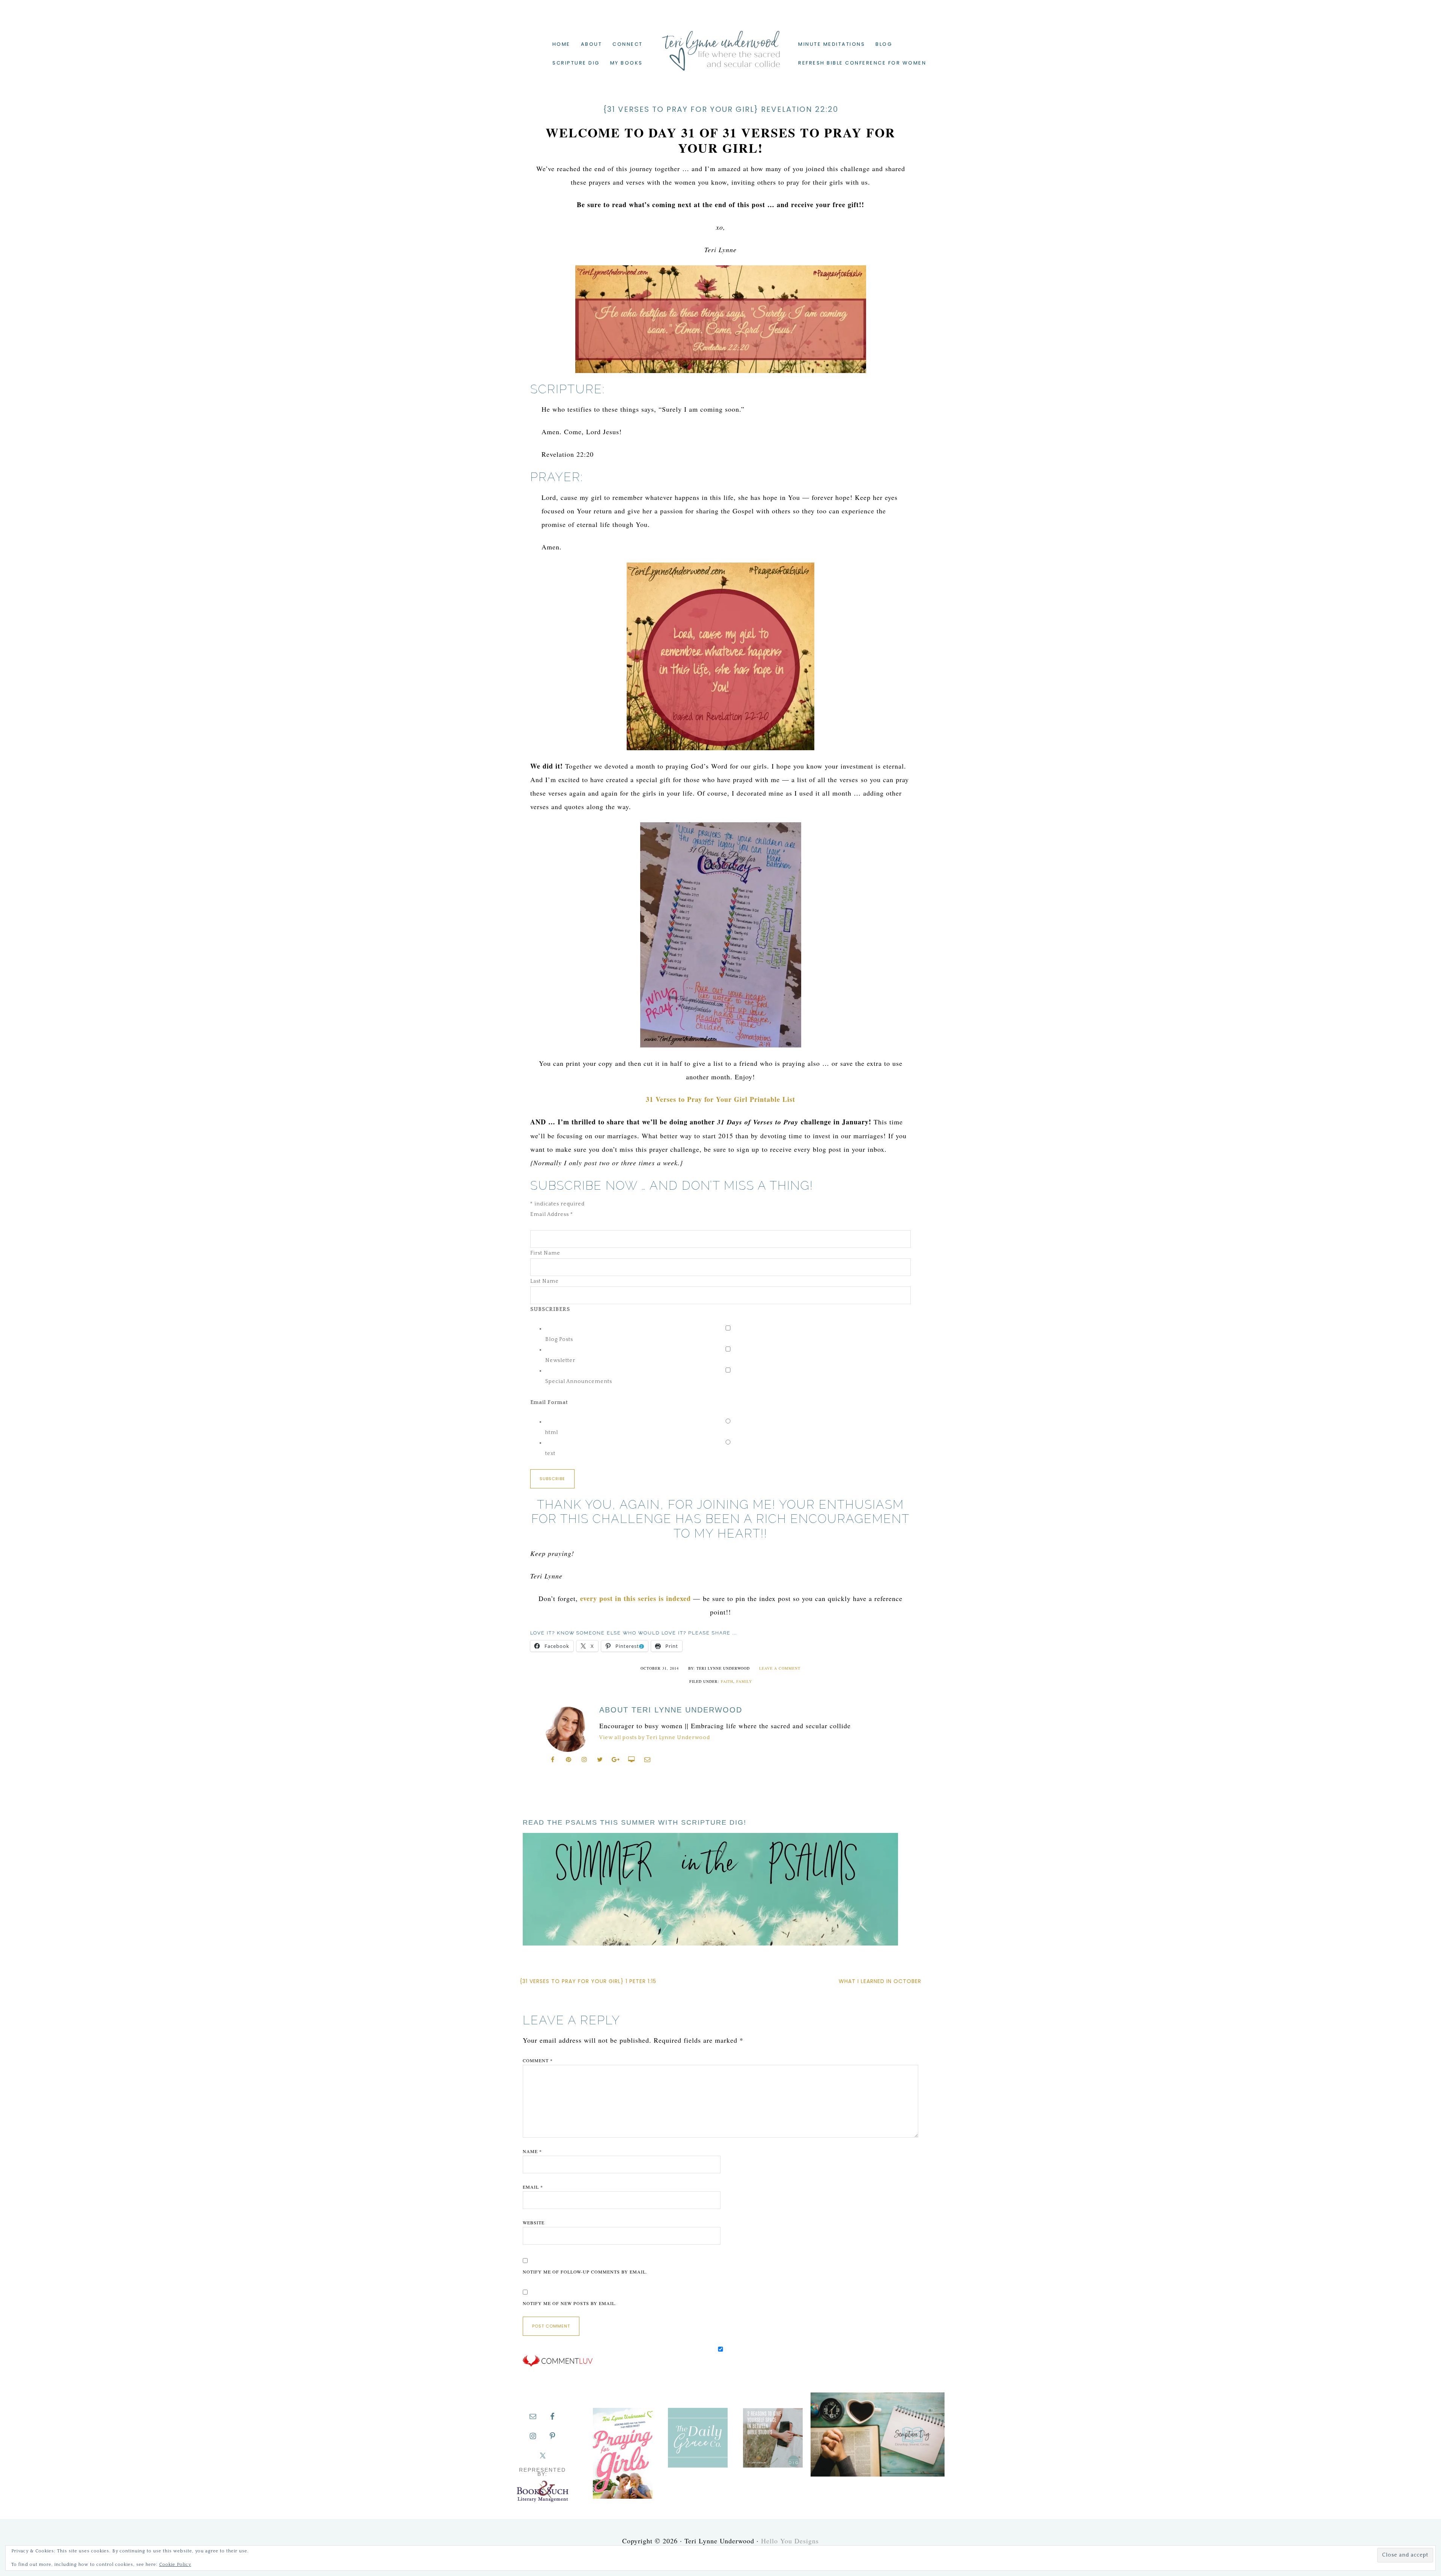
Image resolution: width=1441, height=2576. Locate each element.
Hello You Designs (790, 2541)
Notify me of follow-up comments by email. (585, 2272)
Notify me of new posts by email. (570, 2303)
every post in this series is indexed (636, 1598)
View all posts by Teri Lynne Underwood (655, 1738)
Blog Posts (559, 1339)
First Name (545, 1253)
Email (533, 2187)
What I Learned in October (880, 1981)
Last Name (545, 1281)
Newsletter (560, 1360)
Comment (538, 2060)
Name (532, 2151)
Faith (727, 1681)
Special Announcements (579, 1381)
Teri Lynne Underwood (720, 45)
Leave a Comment (780, 1668)
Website (534, 2222)
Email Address (552, 1214)
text (550, 1454)
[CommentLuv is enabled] (558, 2365)
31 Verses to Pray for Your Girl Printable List (720, 1099)
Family (744, 1681)
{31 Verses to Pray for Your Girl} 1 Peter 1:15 (588, 1981)
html (552, 1432)
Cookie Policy (175, 2565)
